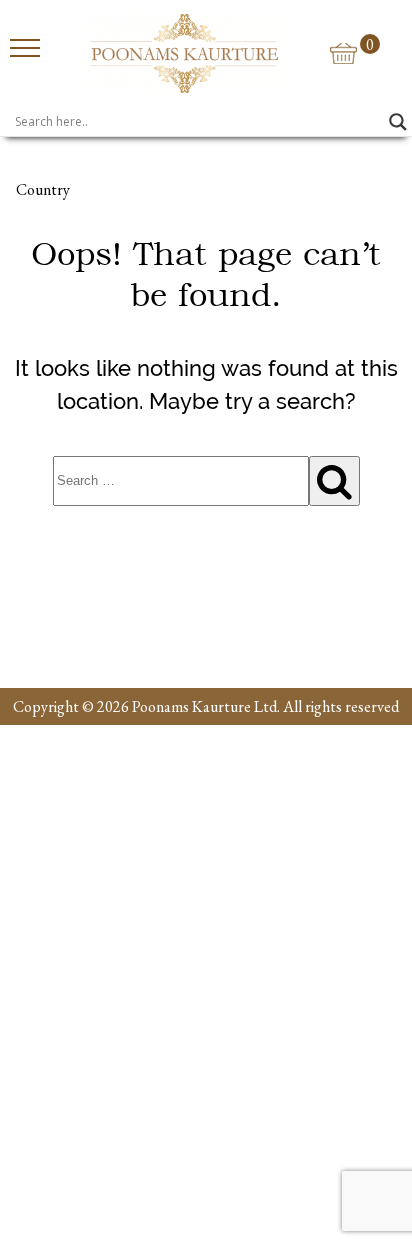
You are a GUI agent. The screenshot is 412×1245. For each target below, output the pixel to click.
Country (43, 189)
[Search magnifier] (398, 122)
